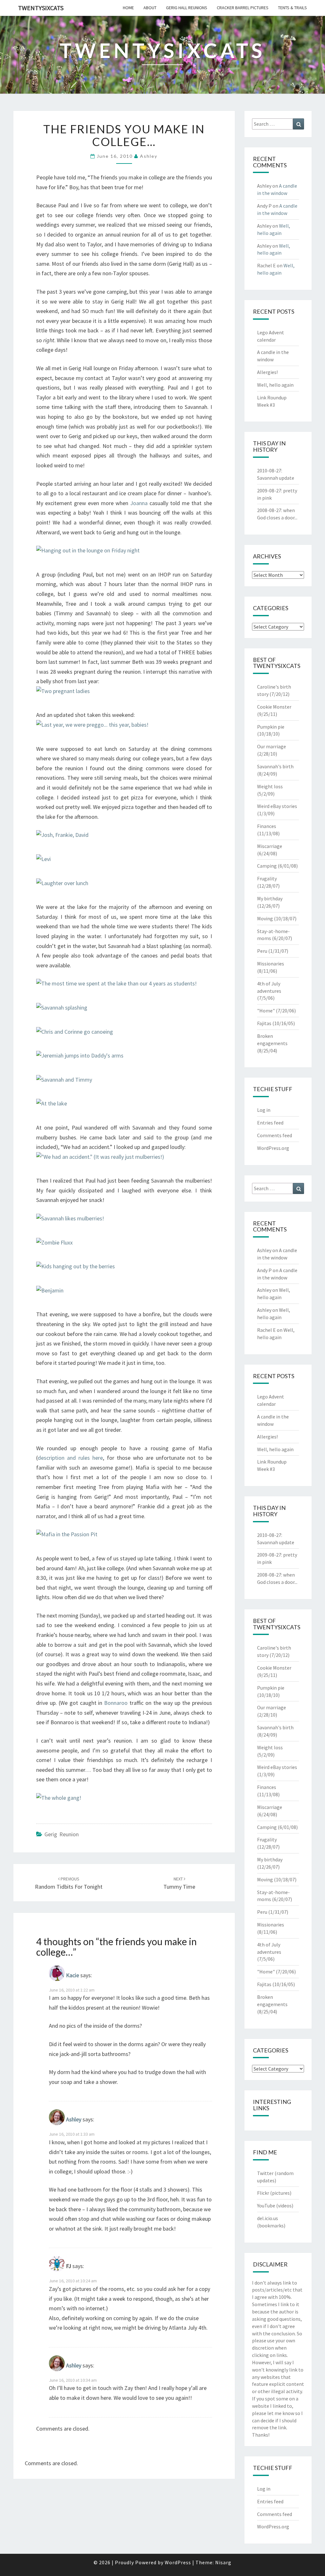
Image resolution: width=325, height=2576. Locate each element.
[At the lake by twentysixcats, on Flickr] (52, 1106)
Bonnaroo (116, 1703)
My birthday (270, 898)
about (150, 8)
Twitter (265, 2173)
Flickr (263, 2193)
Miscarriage (270, 846)
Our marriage (272, 746)
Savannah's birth (275, 766)
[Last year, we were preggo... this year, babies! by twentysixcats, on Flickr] (92, 727)
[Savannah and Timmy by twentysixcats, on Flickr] (64, 1082)
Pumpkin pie (271, 727)
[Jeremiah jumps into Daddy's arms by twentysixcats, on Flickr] (80, 1058)
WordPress (178, 2562)
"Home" (266, 1011)
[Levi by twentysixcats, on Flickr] (43, 861)
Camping (267, 866)
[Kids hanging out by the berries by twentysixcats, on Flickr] (76, 1269)
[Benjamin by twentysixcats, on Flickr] (50, 1293)
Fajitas (264, 1023)
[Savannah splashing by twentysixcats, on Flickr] (62, 1010)
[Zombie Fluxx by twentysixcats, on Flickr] (54, 1245)
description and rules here (70, 1458)
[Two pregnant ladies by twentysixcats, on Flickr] (63, 694)
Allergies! (267, 372)
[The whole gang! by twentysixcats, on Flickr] (59, 1800)
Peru (262, 951)
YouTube (266, 2206)
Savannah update (276, 478)
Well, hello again (275, 385)
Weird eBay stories (277, 806)
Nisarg (223, 2562)
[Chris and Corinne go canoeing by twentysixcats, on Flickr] (75, 1034)
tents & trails (292, 8)
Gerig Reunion (62, 1834)
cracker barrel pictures (243, 8)
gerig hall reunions (187, 8)
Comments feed (275, 1135)
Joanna (139, 503)
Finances (267, 826)
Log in (264, 1110)
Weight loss (270, 786)
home (128, 8)
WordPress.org (273, 1148)
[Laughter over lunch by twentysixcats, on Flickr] (62, 885)
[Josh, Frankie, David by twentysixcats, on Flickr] (62, 837)
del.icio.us (268, 2218)
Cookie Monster (274, 707)
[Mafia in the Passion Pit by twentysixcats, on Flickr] (67, 1537)
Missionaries (271, 964)
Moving (265, 918)
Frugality (267, 878)
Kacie (73, 1975)
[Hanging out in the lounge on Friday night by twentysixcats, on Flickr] (88, 553)
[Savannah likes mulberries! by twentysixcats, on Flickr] (70, 1221)
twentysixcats (41, 8)
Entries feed (270, 1123)
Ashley (149, 156)
